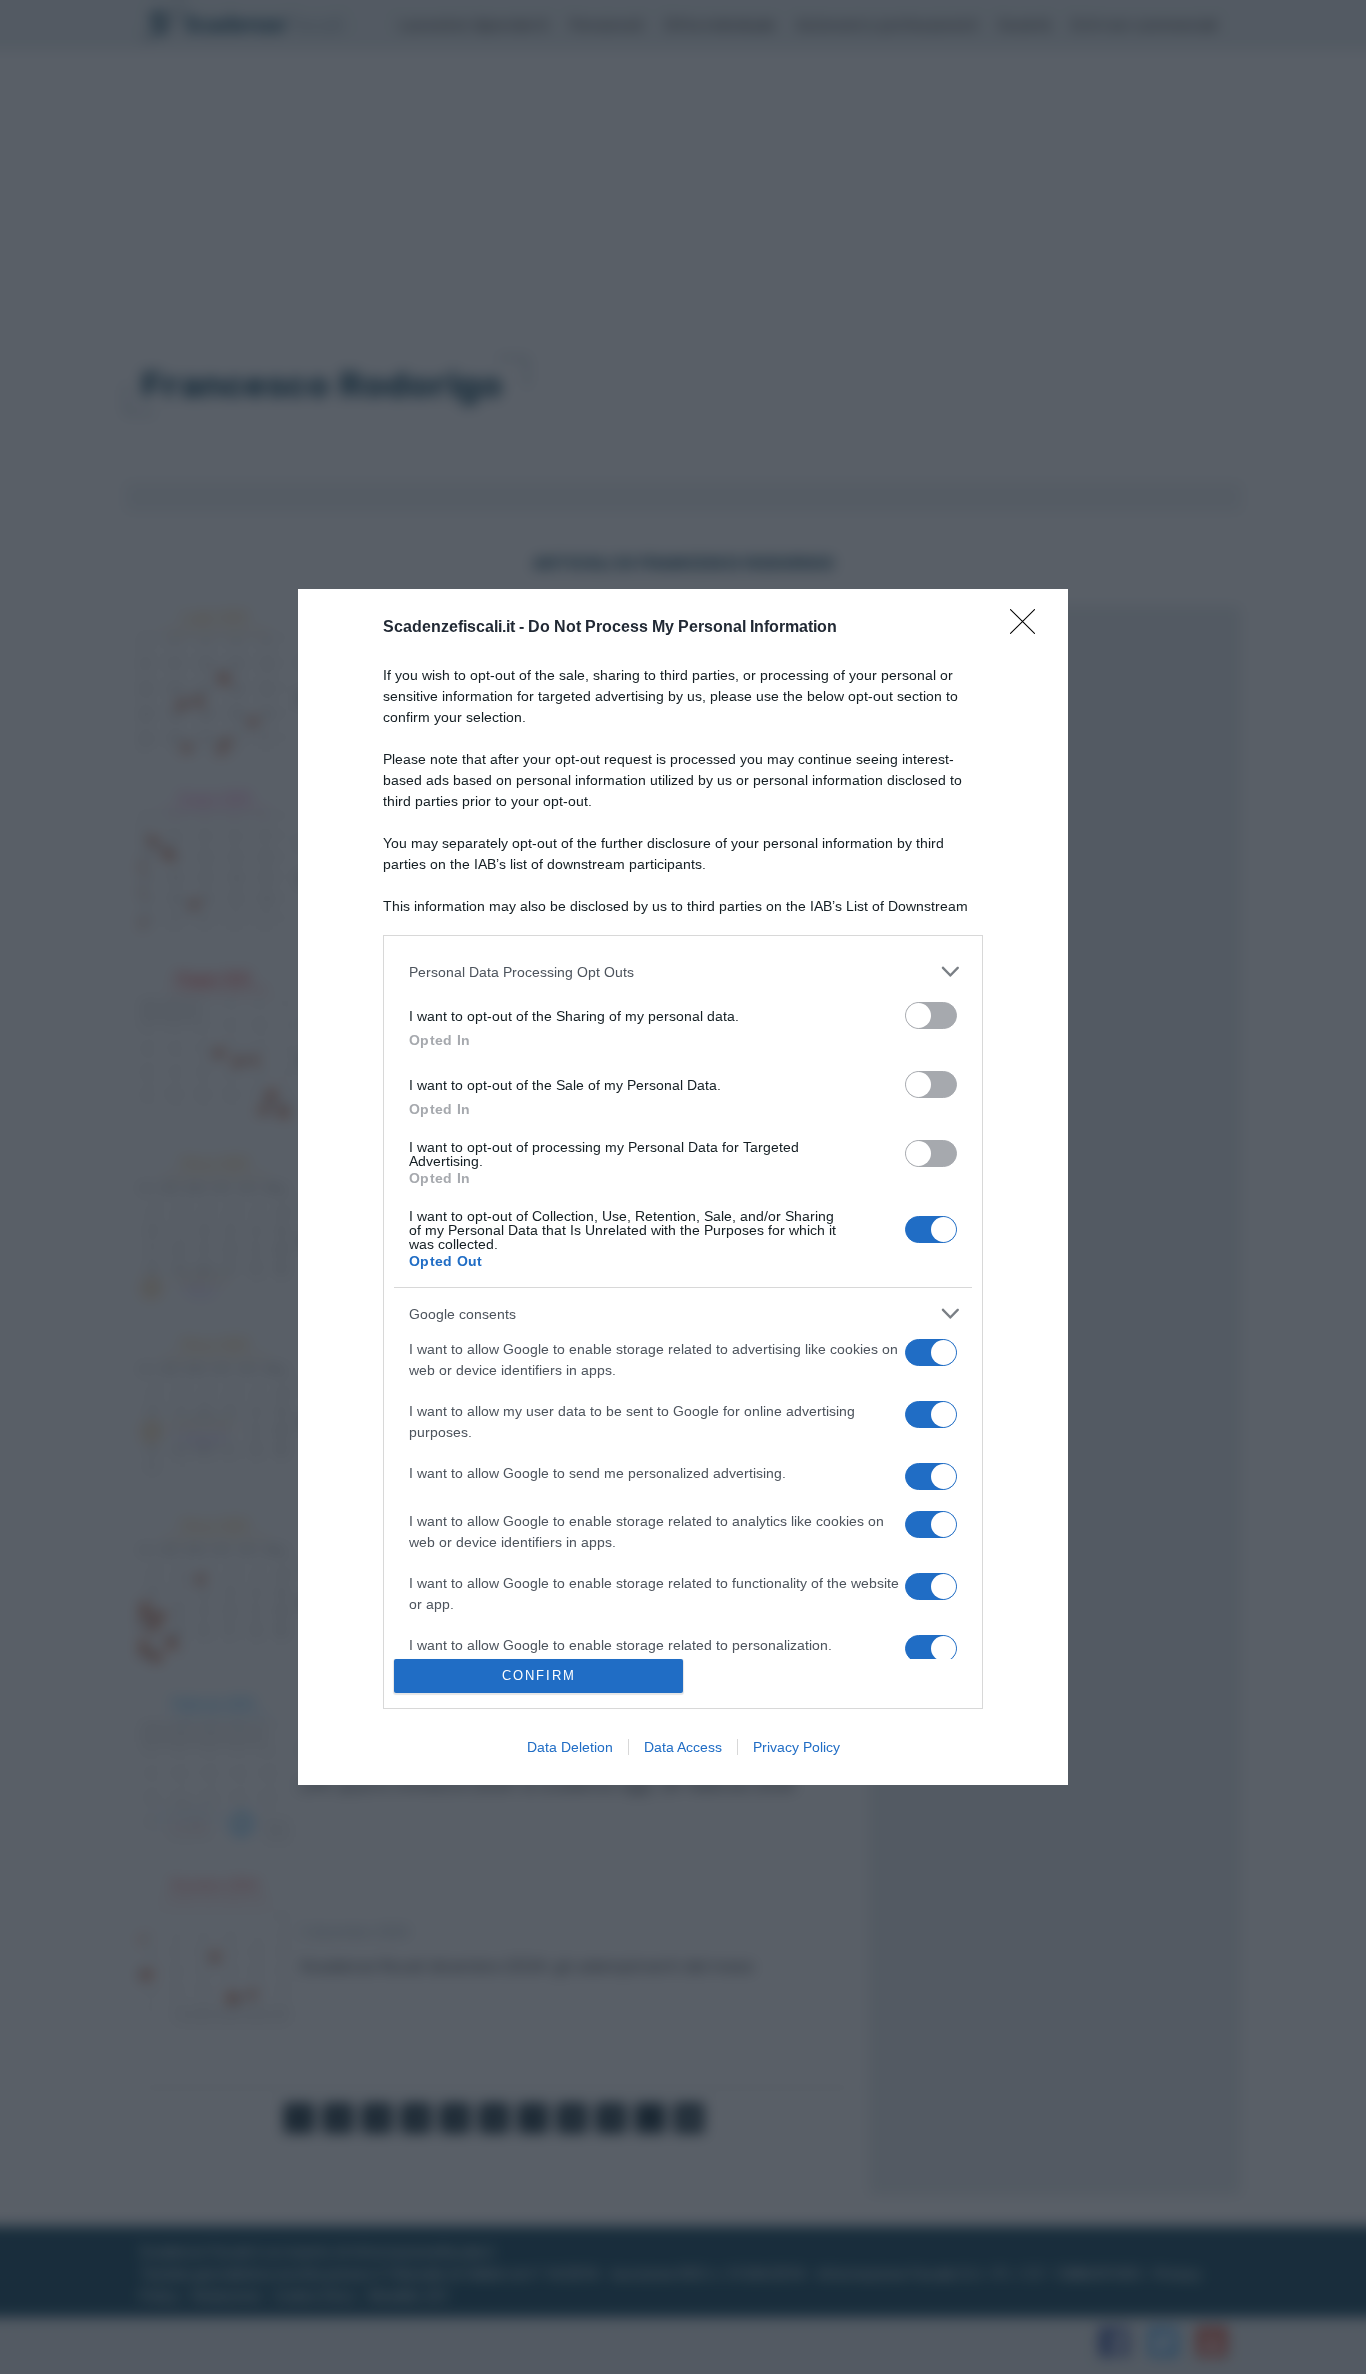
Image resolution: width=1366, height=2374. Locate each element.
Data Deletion (570, 1747)
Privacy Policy (796, 1747)
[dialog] (683, 1186)
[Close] (1029, 628)
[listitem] (683, 971)
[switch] (931, 1015)
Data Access (683, 1747)
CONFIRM (539, 1675)
